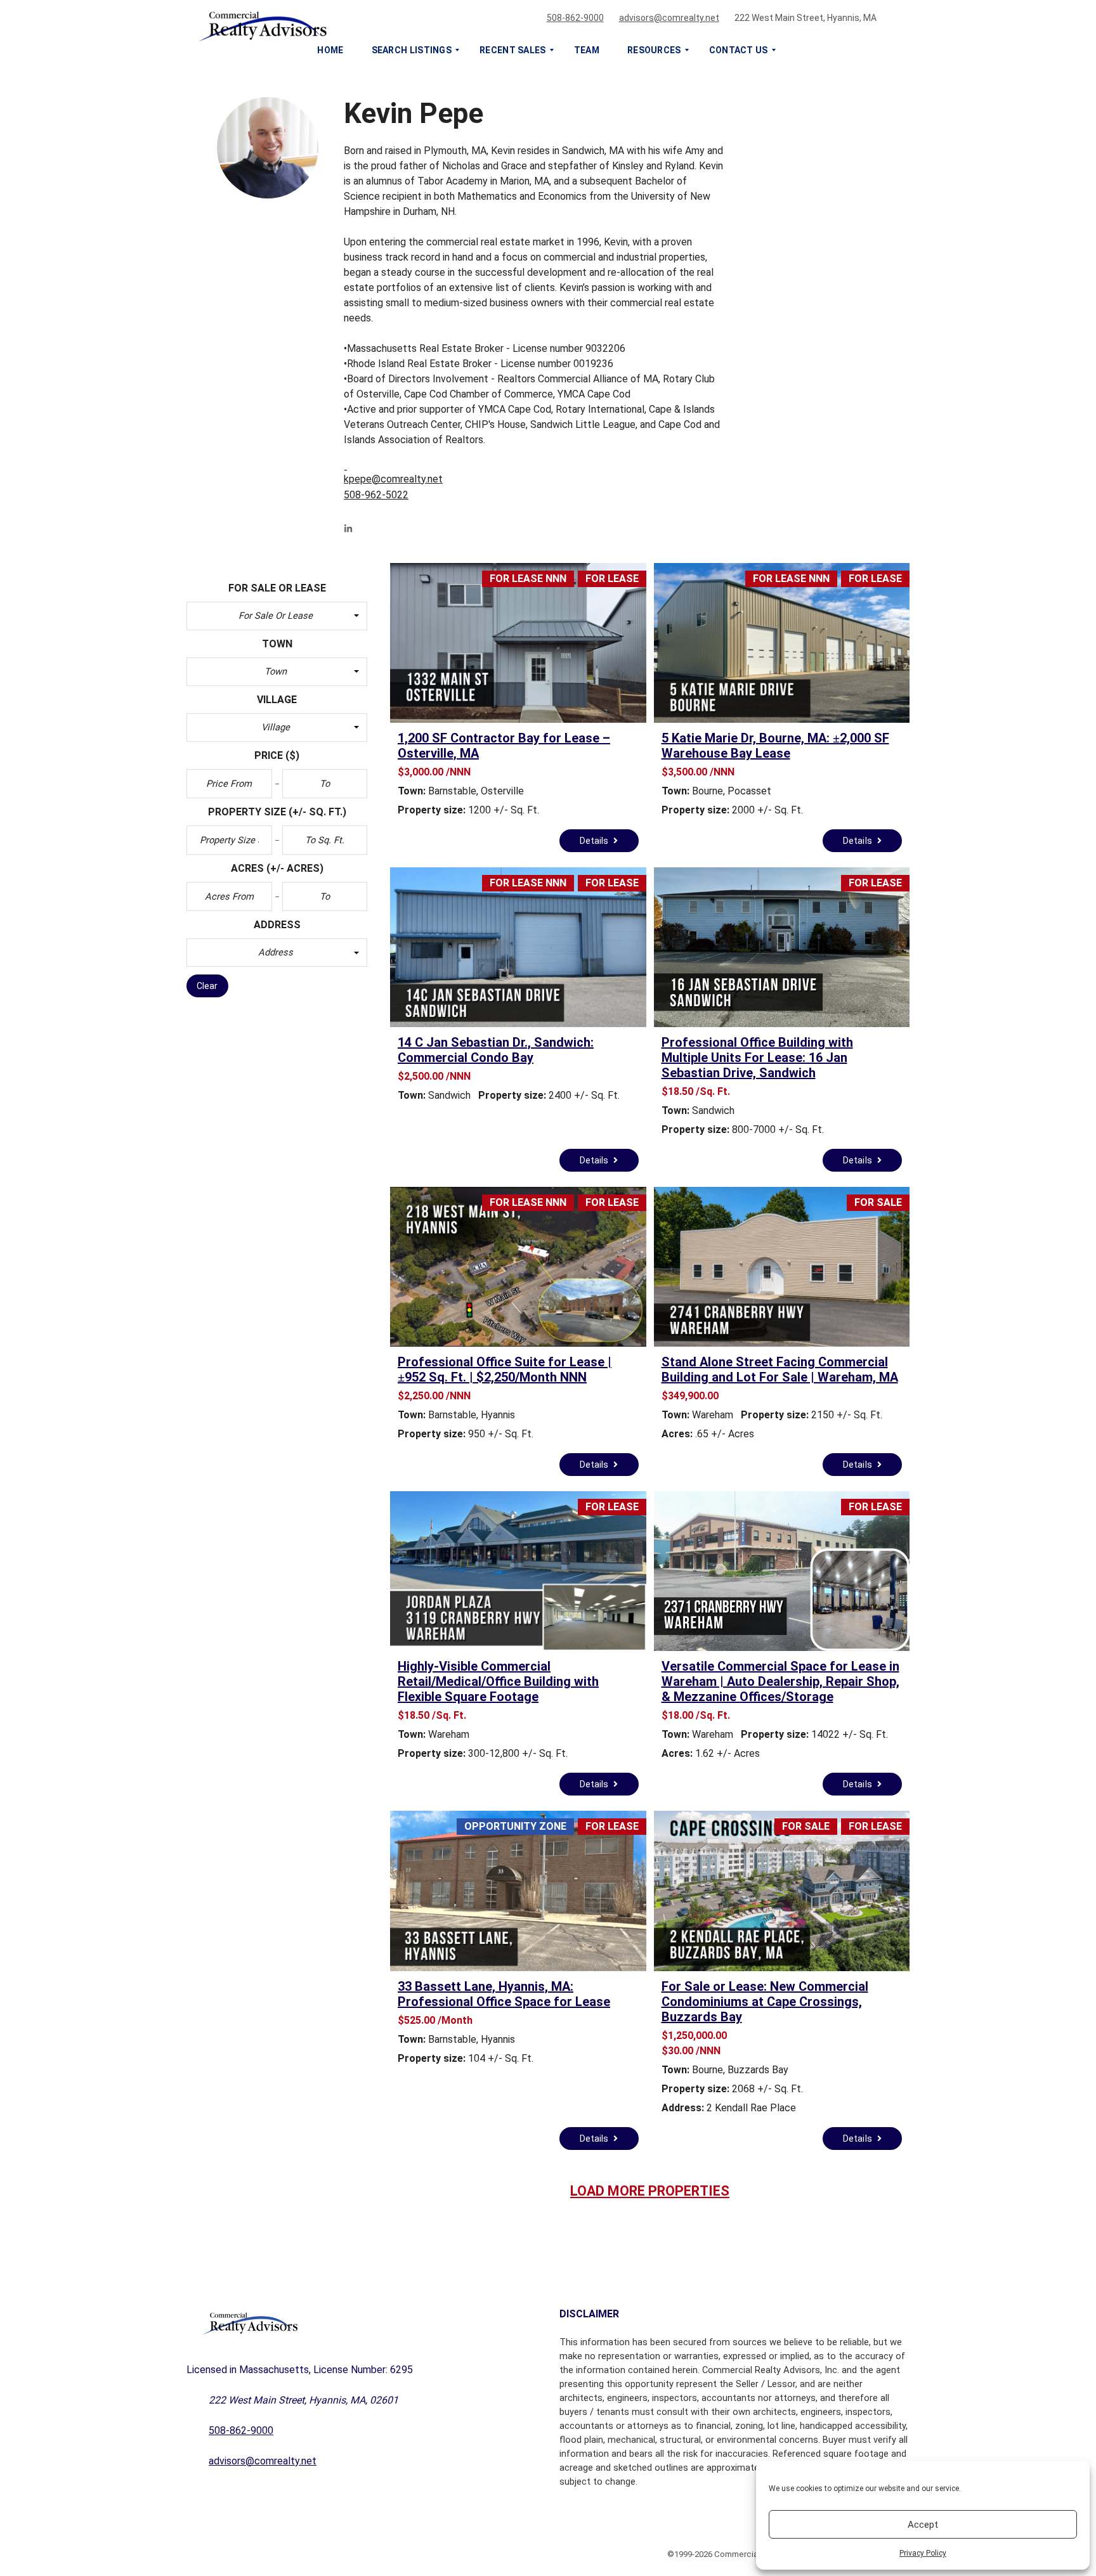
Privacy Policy (923, 2553)
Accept (923, 2525)
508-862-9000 (575, 18)
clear (207, 986)
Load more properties (650, 2191)
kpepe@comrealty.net (393, 479)
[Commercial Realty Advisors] (533, 23)
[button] (277, 616)
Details (595, 841)
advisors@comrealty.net (669, 18)
